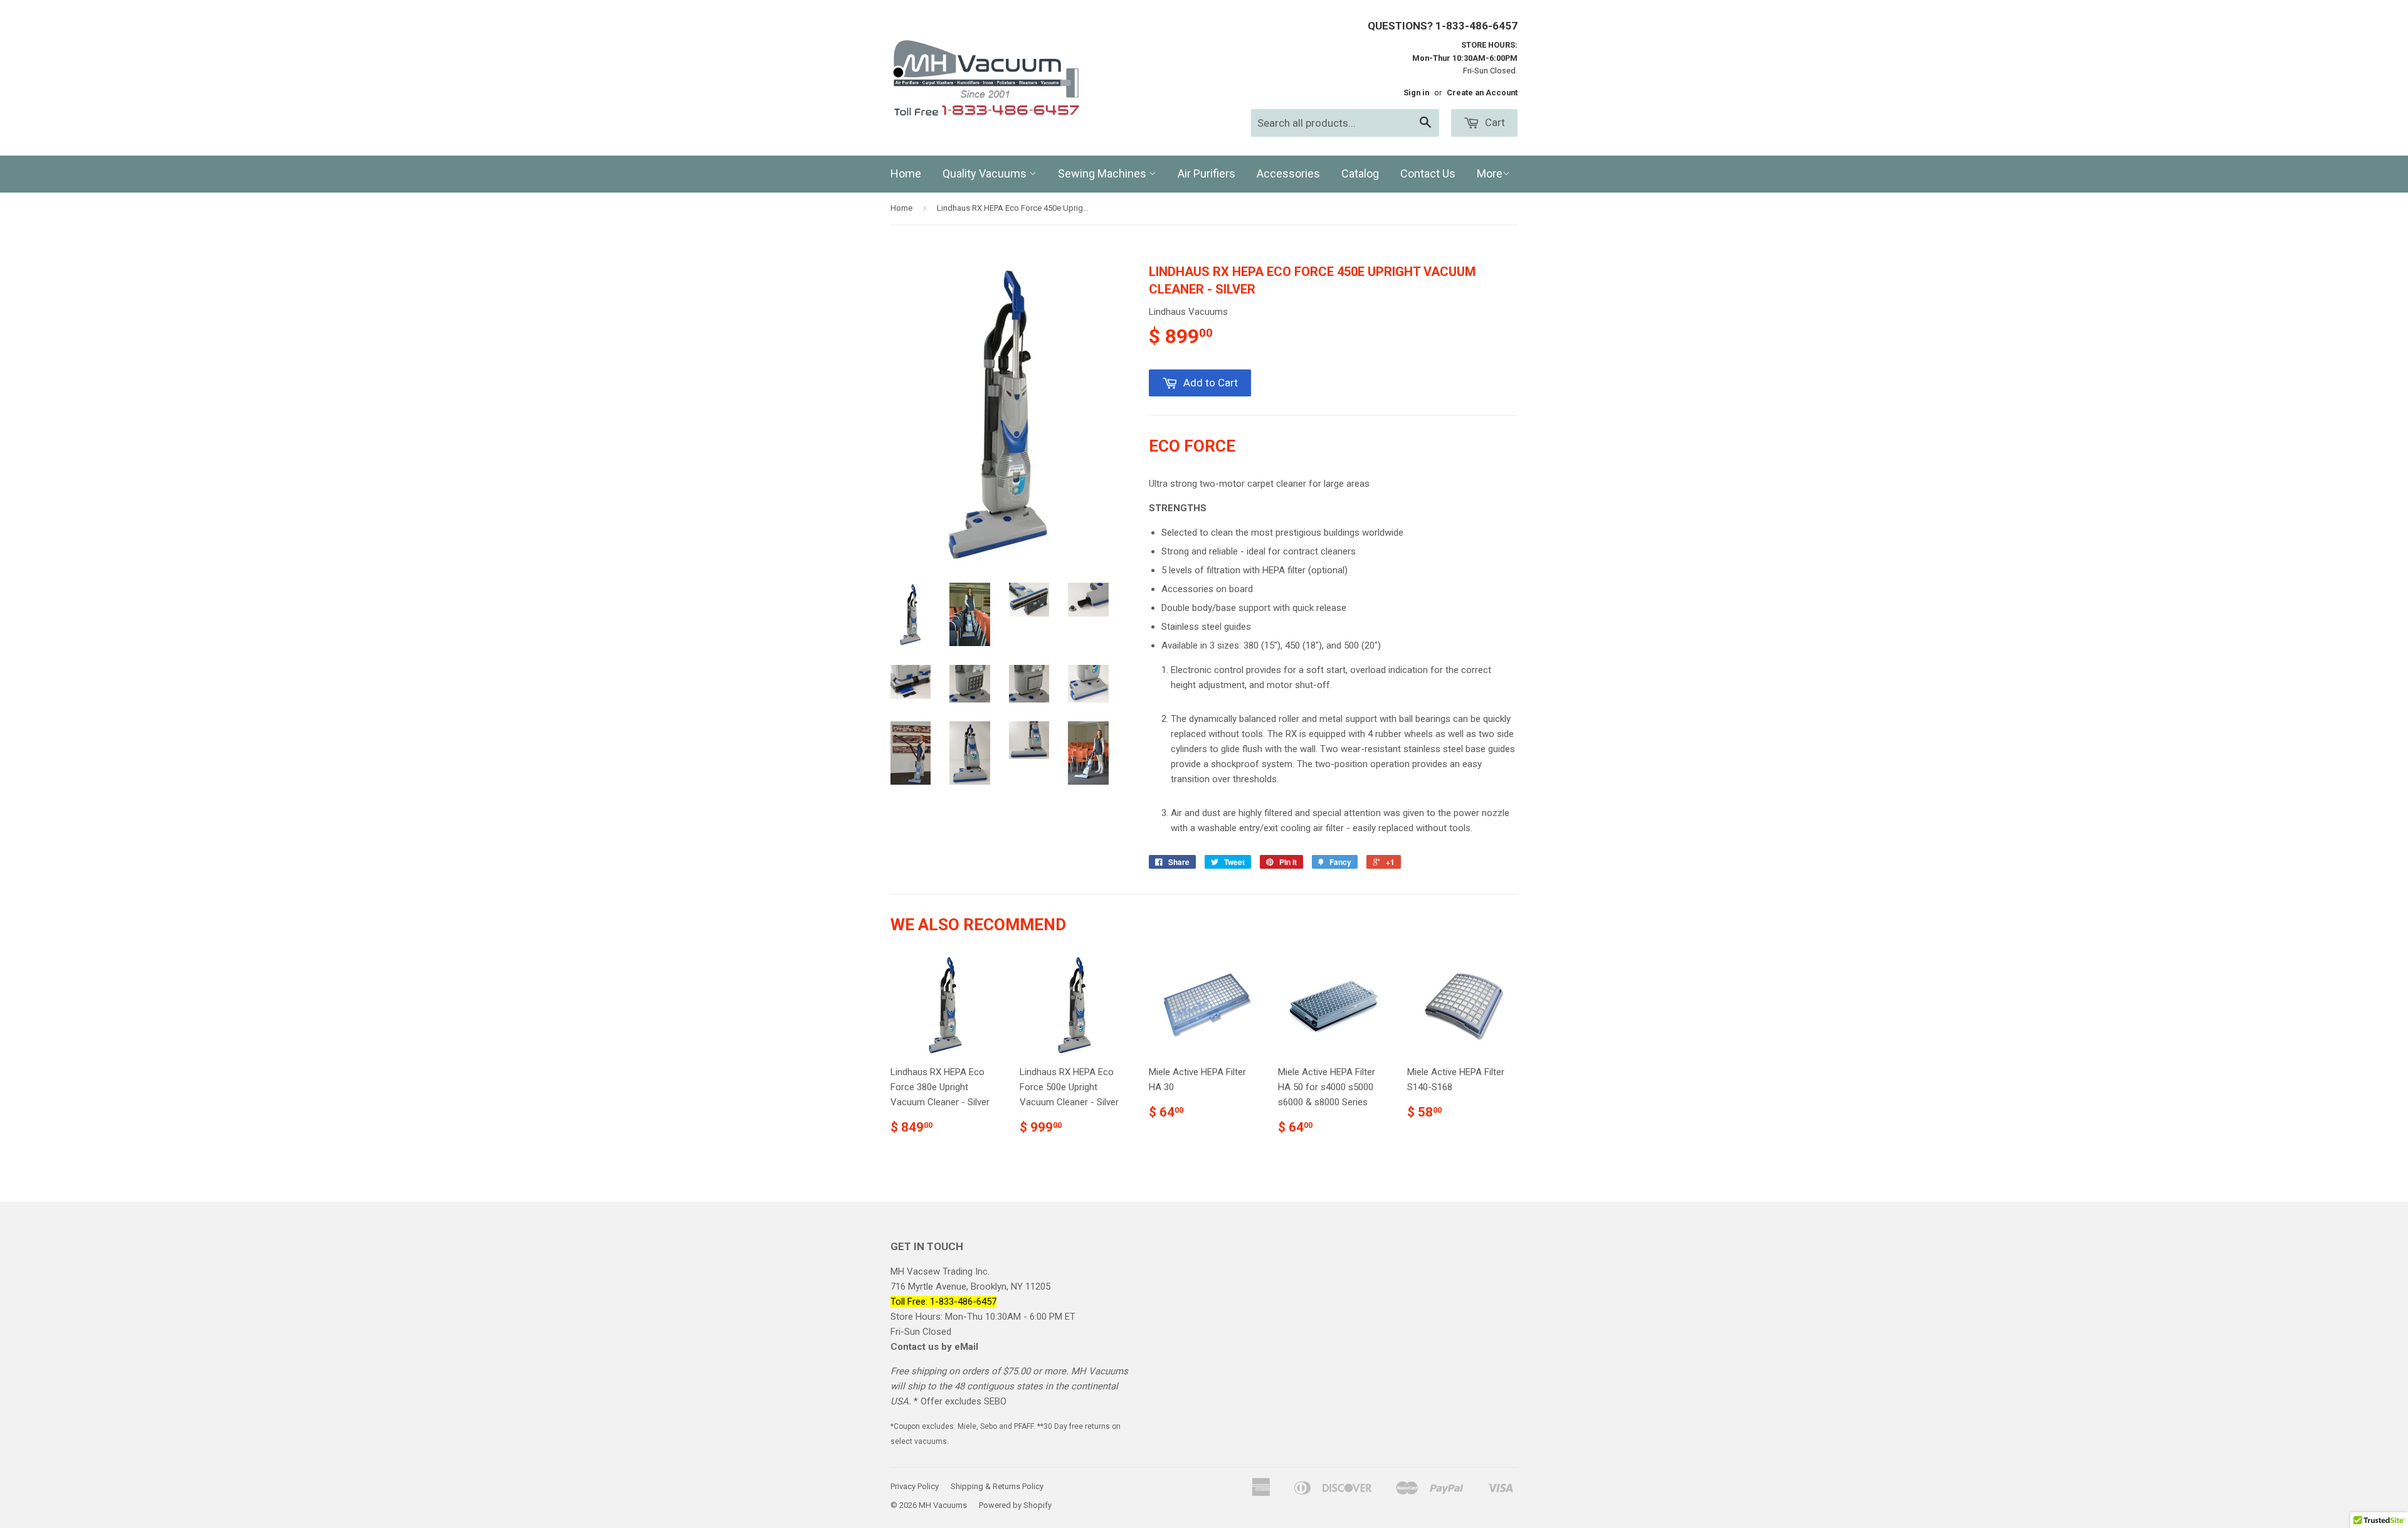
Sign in (1416, 93)
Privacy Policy (915, 1486)
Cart (1494, 122)
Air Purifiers (1207, 173)
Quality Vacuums (986, 173)
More (1490, 173)
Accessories (1288, 173)
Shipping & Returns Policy (997, 1486)
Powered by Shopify (1015, 1505)
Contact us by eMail (934, 1347)
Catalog (1360, 173)
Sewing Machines (1103, 173)
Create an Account (1482, 93)
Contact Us (1428, 173)
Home (906, 173)
